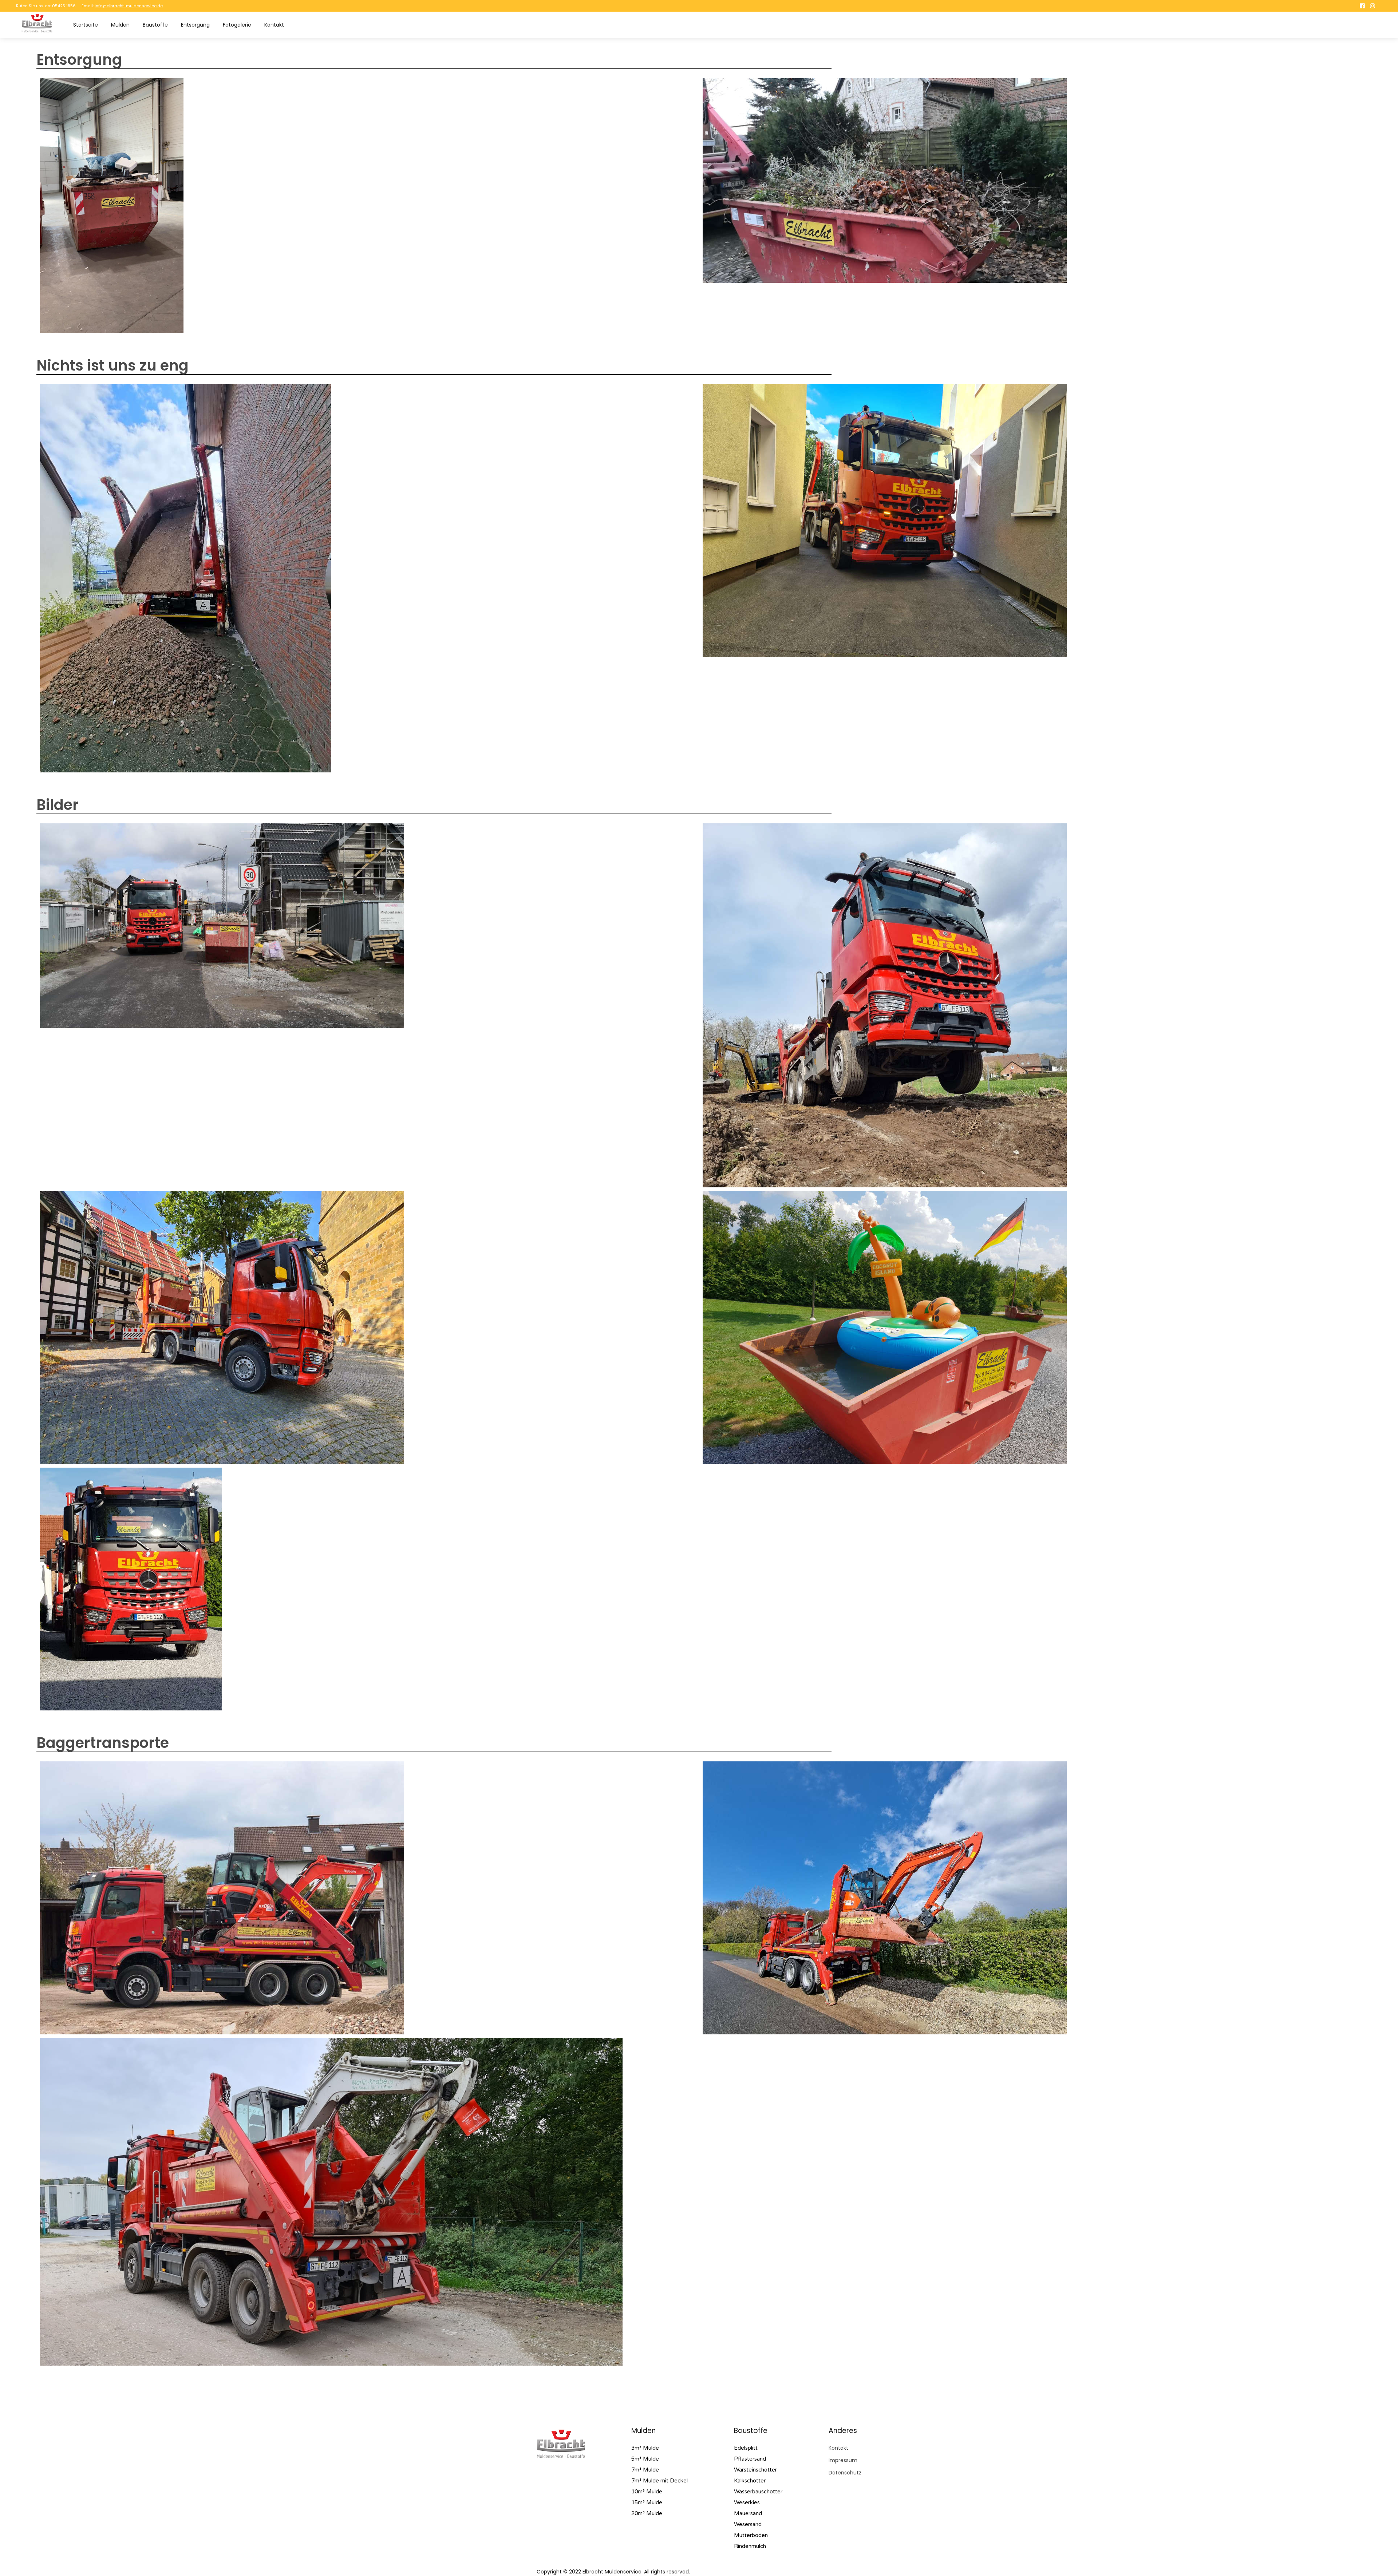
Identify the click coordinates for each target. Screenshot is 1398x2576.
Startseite (86, 25)
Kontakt (274, 25)
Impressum (843, 2460)
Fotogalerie (237, 25)
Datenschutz (845, 2473)
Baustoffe (155, 25)
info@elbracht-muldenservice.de (129, 6)
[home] (37, 23)
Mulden (120, 25)
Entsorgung (195, 25)
